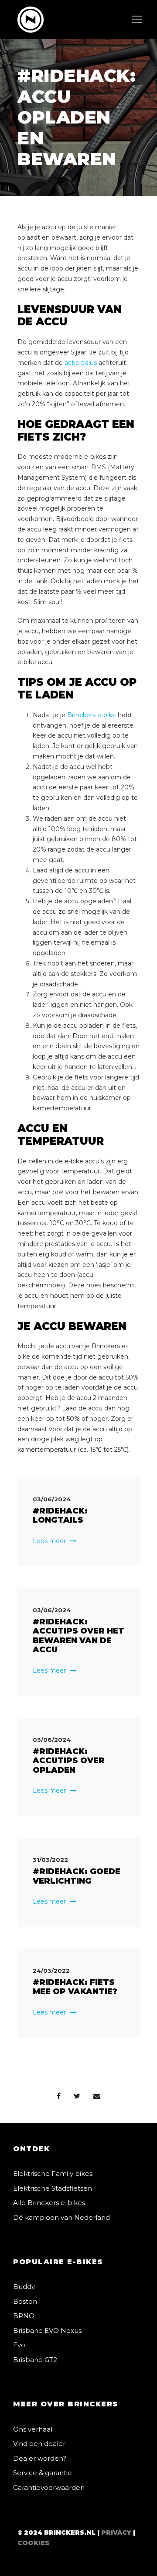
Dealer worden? (40, 2458)
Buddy (24, 2287)
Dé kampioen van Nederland (61, 2217)
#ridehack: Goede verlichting (77, 1876)
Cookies (33, 2543)
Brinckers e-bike (92, 715)
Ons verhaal (33, 2429)
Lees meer (49, 1541)
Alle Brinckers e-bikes (49, 2203)
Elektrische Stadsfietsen (53, 2188)
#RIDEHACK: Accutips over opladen (69, 1761)
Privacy (116, 2533)
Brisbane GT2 (35, 2360)
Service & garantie (43, 2473)
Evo (19, 2345)
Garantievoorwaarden (49, 2487)
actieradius (81, 363)
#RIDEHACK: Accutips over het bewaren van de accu (78, 1636)
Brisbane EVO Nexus (47, 2330)
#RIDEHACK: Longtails (60, 1516)
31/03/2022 (50, 1860)
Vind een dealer (39, 2444)
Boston (25, 2301)
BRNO (24, 2316)
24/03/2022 (51, 1971)
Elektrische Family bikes (53, 2173)
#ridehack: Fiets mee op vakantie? (75, 1987)
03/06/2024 (52, 1499)
